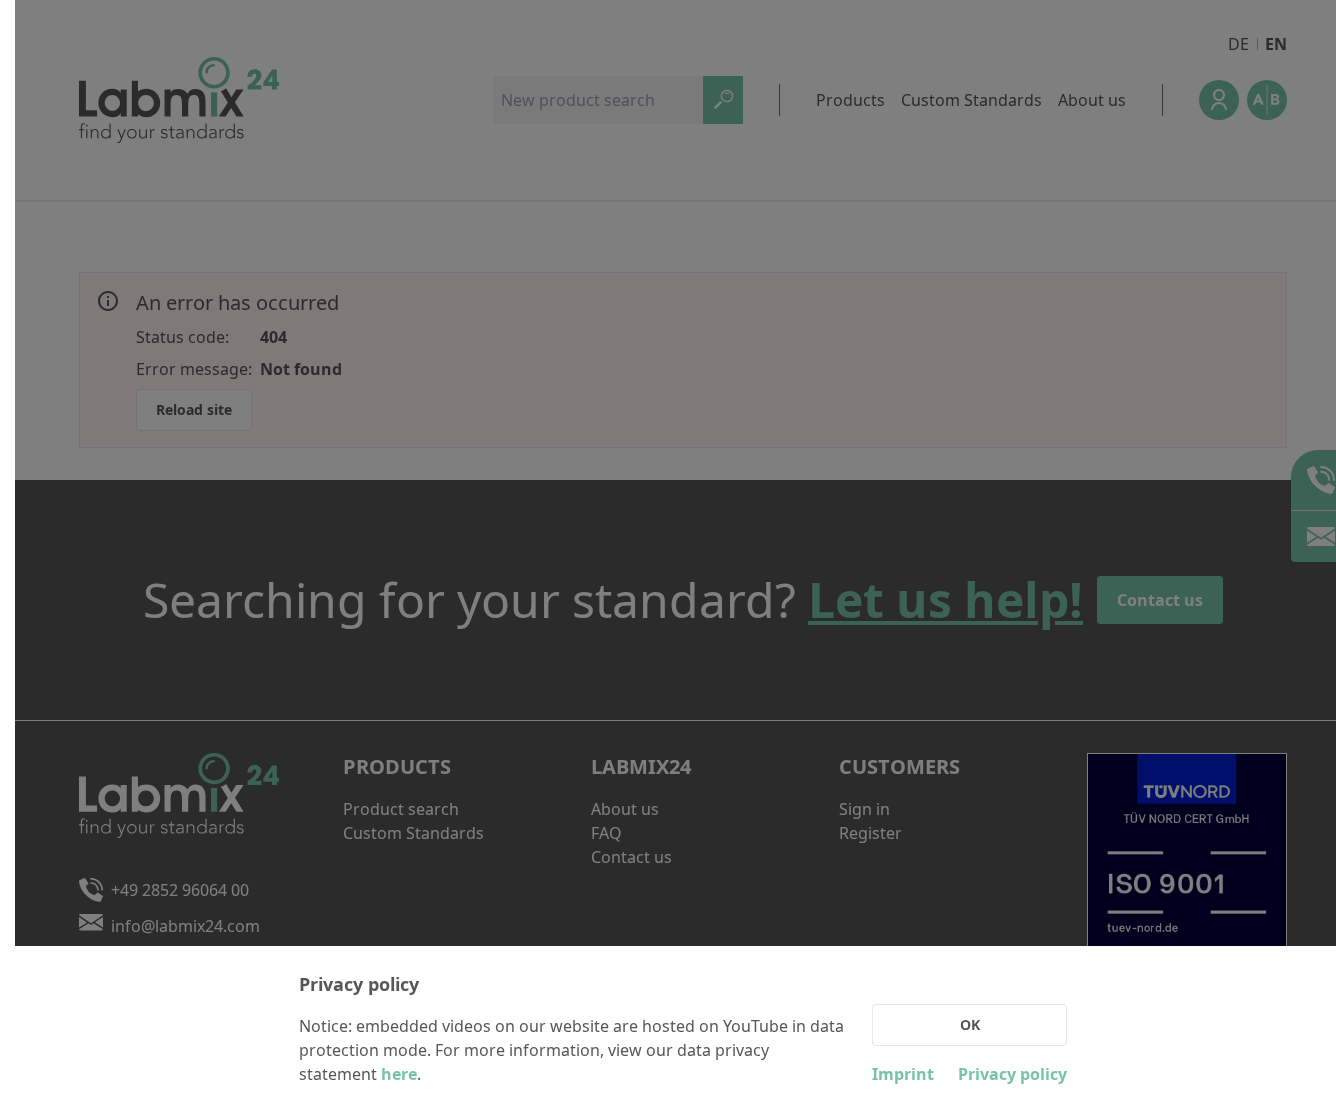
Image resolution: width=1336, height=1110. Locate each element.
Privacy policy (1012, 1074)
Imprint (903, 1074)
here (399, 1074)
